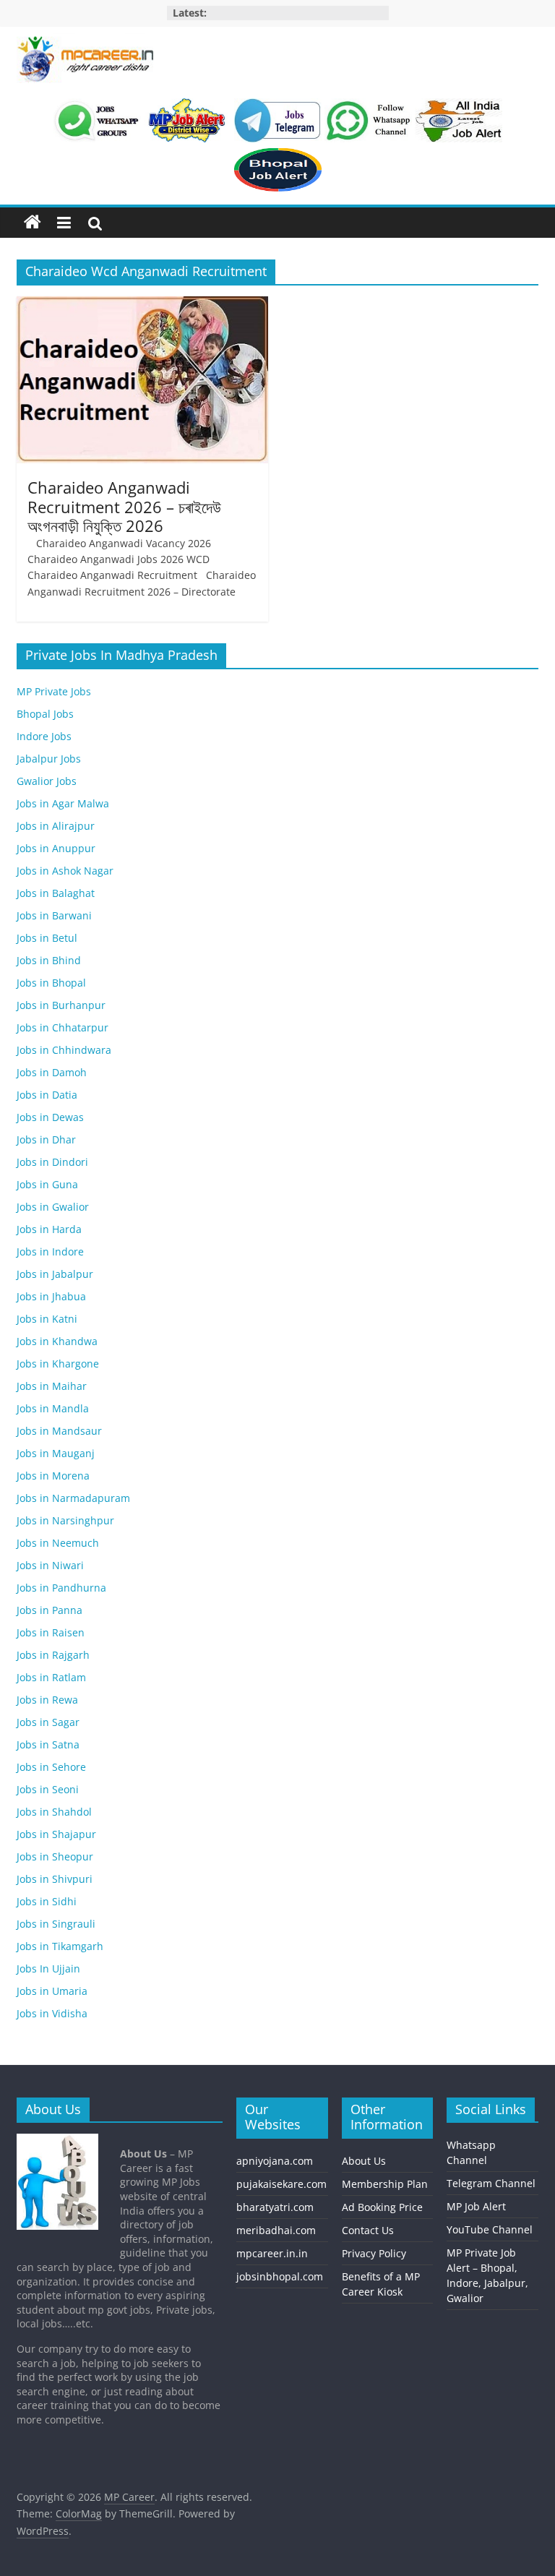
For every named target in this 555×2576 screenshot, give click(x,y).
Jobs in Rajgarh (53, 1655)
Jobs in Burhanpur (61, 1005)
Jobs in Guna (47, 1184)
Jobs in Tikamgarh (60, 1946)
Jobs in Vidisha (52, 2013)
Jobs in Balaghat (56, 893)
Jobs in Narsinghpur (65, 1520)
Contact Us (368, 2230)
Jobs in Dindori (52, 1162)
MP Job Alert (476, 2206)
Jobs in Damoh (52, 1072)
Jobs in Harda (49, 1229)
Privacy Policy (374, 2253)
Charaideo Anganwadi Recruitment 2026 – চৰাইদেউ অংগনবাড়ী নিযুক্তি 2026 (124, 506)
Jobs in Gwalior (53, 1207)
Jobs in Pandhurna (61, 1588)
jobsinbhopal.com (280, 2276)
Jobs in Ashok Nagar (65, 871)
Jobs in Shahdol (54, 1812)
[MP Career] (33, 223)
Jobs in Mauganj (56, 1453)
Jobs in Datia (47, 1095)
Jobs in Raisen (51, 1632)
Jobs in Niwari (50, 1565)
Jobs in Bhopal (51, 983)
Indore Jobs (44, 736)
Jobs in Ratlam (51, 1677)
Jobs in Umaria (52, 1991)
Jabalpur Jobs (49, 759)
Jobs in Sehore (51, 1767)
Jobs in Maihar (52, 1386)
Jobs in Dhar (46, 1139)
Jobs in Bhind (49, 960)
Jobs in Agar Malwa (63, 803)
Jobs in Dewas (50, 1117)
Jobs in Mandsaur (59, 1431)
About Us (364, 2161)
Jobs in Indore (50, 1251)
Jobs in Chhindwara (64, 1050)
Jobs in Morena (53, 1476)
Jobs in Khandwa (57, 1341)
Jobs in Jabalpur (55, 1274)
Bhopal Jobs (45, 714)
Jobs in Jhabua (51, 1296)
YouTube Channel (490, 2229)
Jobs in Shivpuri (55, 1879)
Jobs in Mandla (53, 1408)
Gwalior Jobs (47, 781)
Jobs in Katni (47, 1319)
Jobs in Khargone (58, 1364)
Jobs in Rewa (47, 1700)
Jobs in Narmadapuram (73, 1498)
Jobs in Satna (48, 1744)
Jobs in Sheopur (55, 1856)
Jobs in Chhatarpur (63, 1027)
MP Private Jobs (54, 691)
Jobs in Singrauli (56, 1924)
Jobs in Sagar (48, 1722)
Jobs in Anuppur (56, 848)
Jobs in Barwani (54, 915)
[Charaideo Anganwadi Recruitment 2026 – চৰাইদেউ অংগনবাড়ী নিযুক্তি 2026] (142, 305)
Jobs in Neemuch (58, 1543)
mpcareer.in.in (272, 2253)
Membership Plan (385, 2184)
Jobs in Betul (47, 938)
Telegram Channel (491, 2183)
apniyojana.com (275, 2161)
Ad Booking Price (382, 2207)
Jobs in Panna (50, 1610)
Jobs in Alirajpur (56, 826)
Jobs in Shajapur (56, 1834)
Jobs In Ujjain (48, 1969)
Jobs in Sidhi (47, 1901)
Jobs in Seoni (48, 1789)
